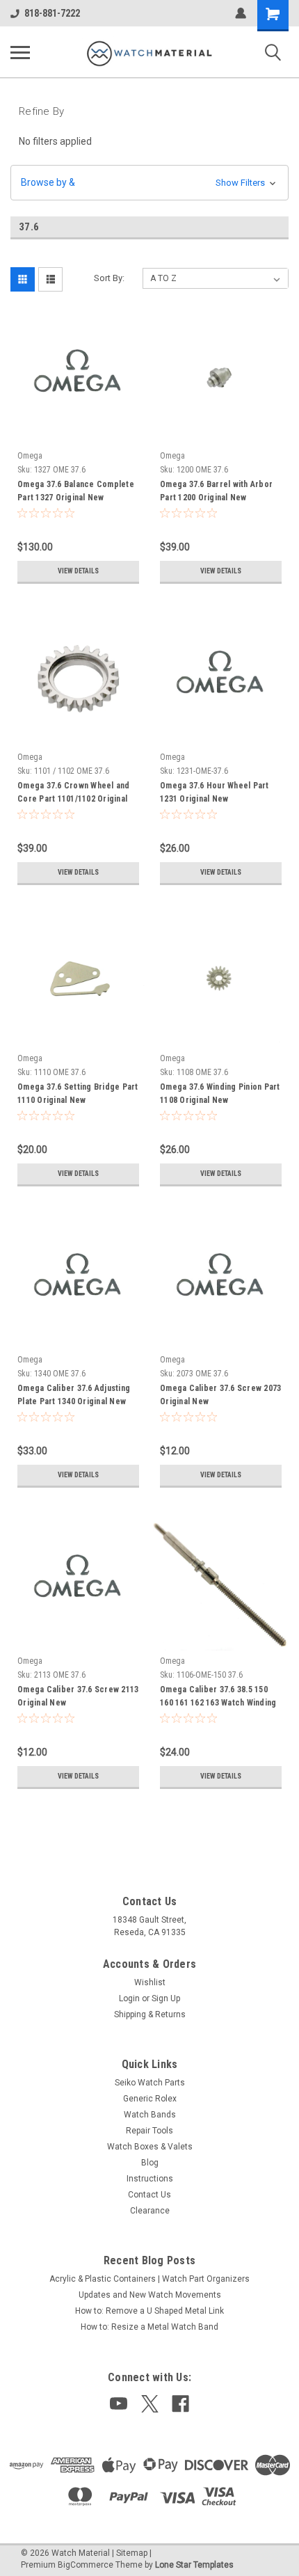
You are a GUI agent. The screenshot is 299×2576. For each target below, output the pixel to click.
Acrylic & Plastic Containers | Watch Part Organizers (149, 2279)
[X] (150, 2404)
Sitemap (132, 2553)
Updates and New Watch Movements (150, 2295)
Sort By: (109, 278)
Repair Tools (149, 2131)
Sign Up (166, 1998)
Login (129, 1998)
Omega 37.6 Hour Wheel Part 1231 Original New (215, 792)
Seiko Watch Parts (150, 2083)
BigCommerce (86, 2565)
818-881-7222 (52, 13)
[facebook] (180, 2404)
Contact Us (149, 2195)
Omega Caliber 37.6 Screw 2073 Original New (220, 1395)
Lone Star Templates (194, 2565)
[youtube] (119, 2404)
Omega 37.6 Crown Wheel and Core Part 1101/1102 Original (74, 792)
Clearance (150, 2211)
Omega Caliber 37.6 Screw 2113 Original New (78, 1696)
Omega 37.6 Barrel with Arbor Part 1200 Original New (216, 491)
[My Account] (241, 13)
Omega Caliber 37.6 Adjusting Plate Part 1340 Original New (74, 1395)
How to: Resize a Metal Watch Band (149, 2327)
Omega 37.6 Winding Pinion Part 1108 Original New (220, 1094)
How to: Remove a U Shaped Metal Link (149, 2311)
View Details (78, 571)
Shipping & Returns (150, 2014)
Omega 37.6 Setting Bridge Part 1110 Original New (78, 1094)
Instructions (150, 2179)
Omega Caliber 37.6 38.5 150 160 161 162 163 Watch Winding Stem (218, 1698)
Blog (150, 2163)
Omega (30, 456)
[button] (149, 183)
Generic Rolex (150, 2099)
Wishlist (150, 1982)
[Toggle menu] (20, 52)
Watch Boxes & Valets (150, 2147)
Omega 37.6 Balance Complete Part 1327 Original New (76, 491)
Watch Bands (150, 2115)
